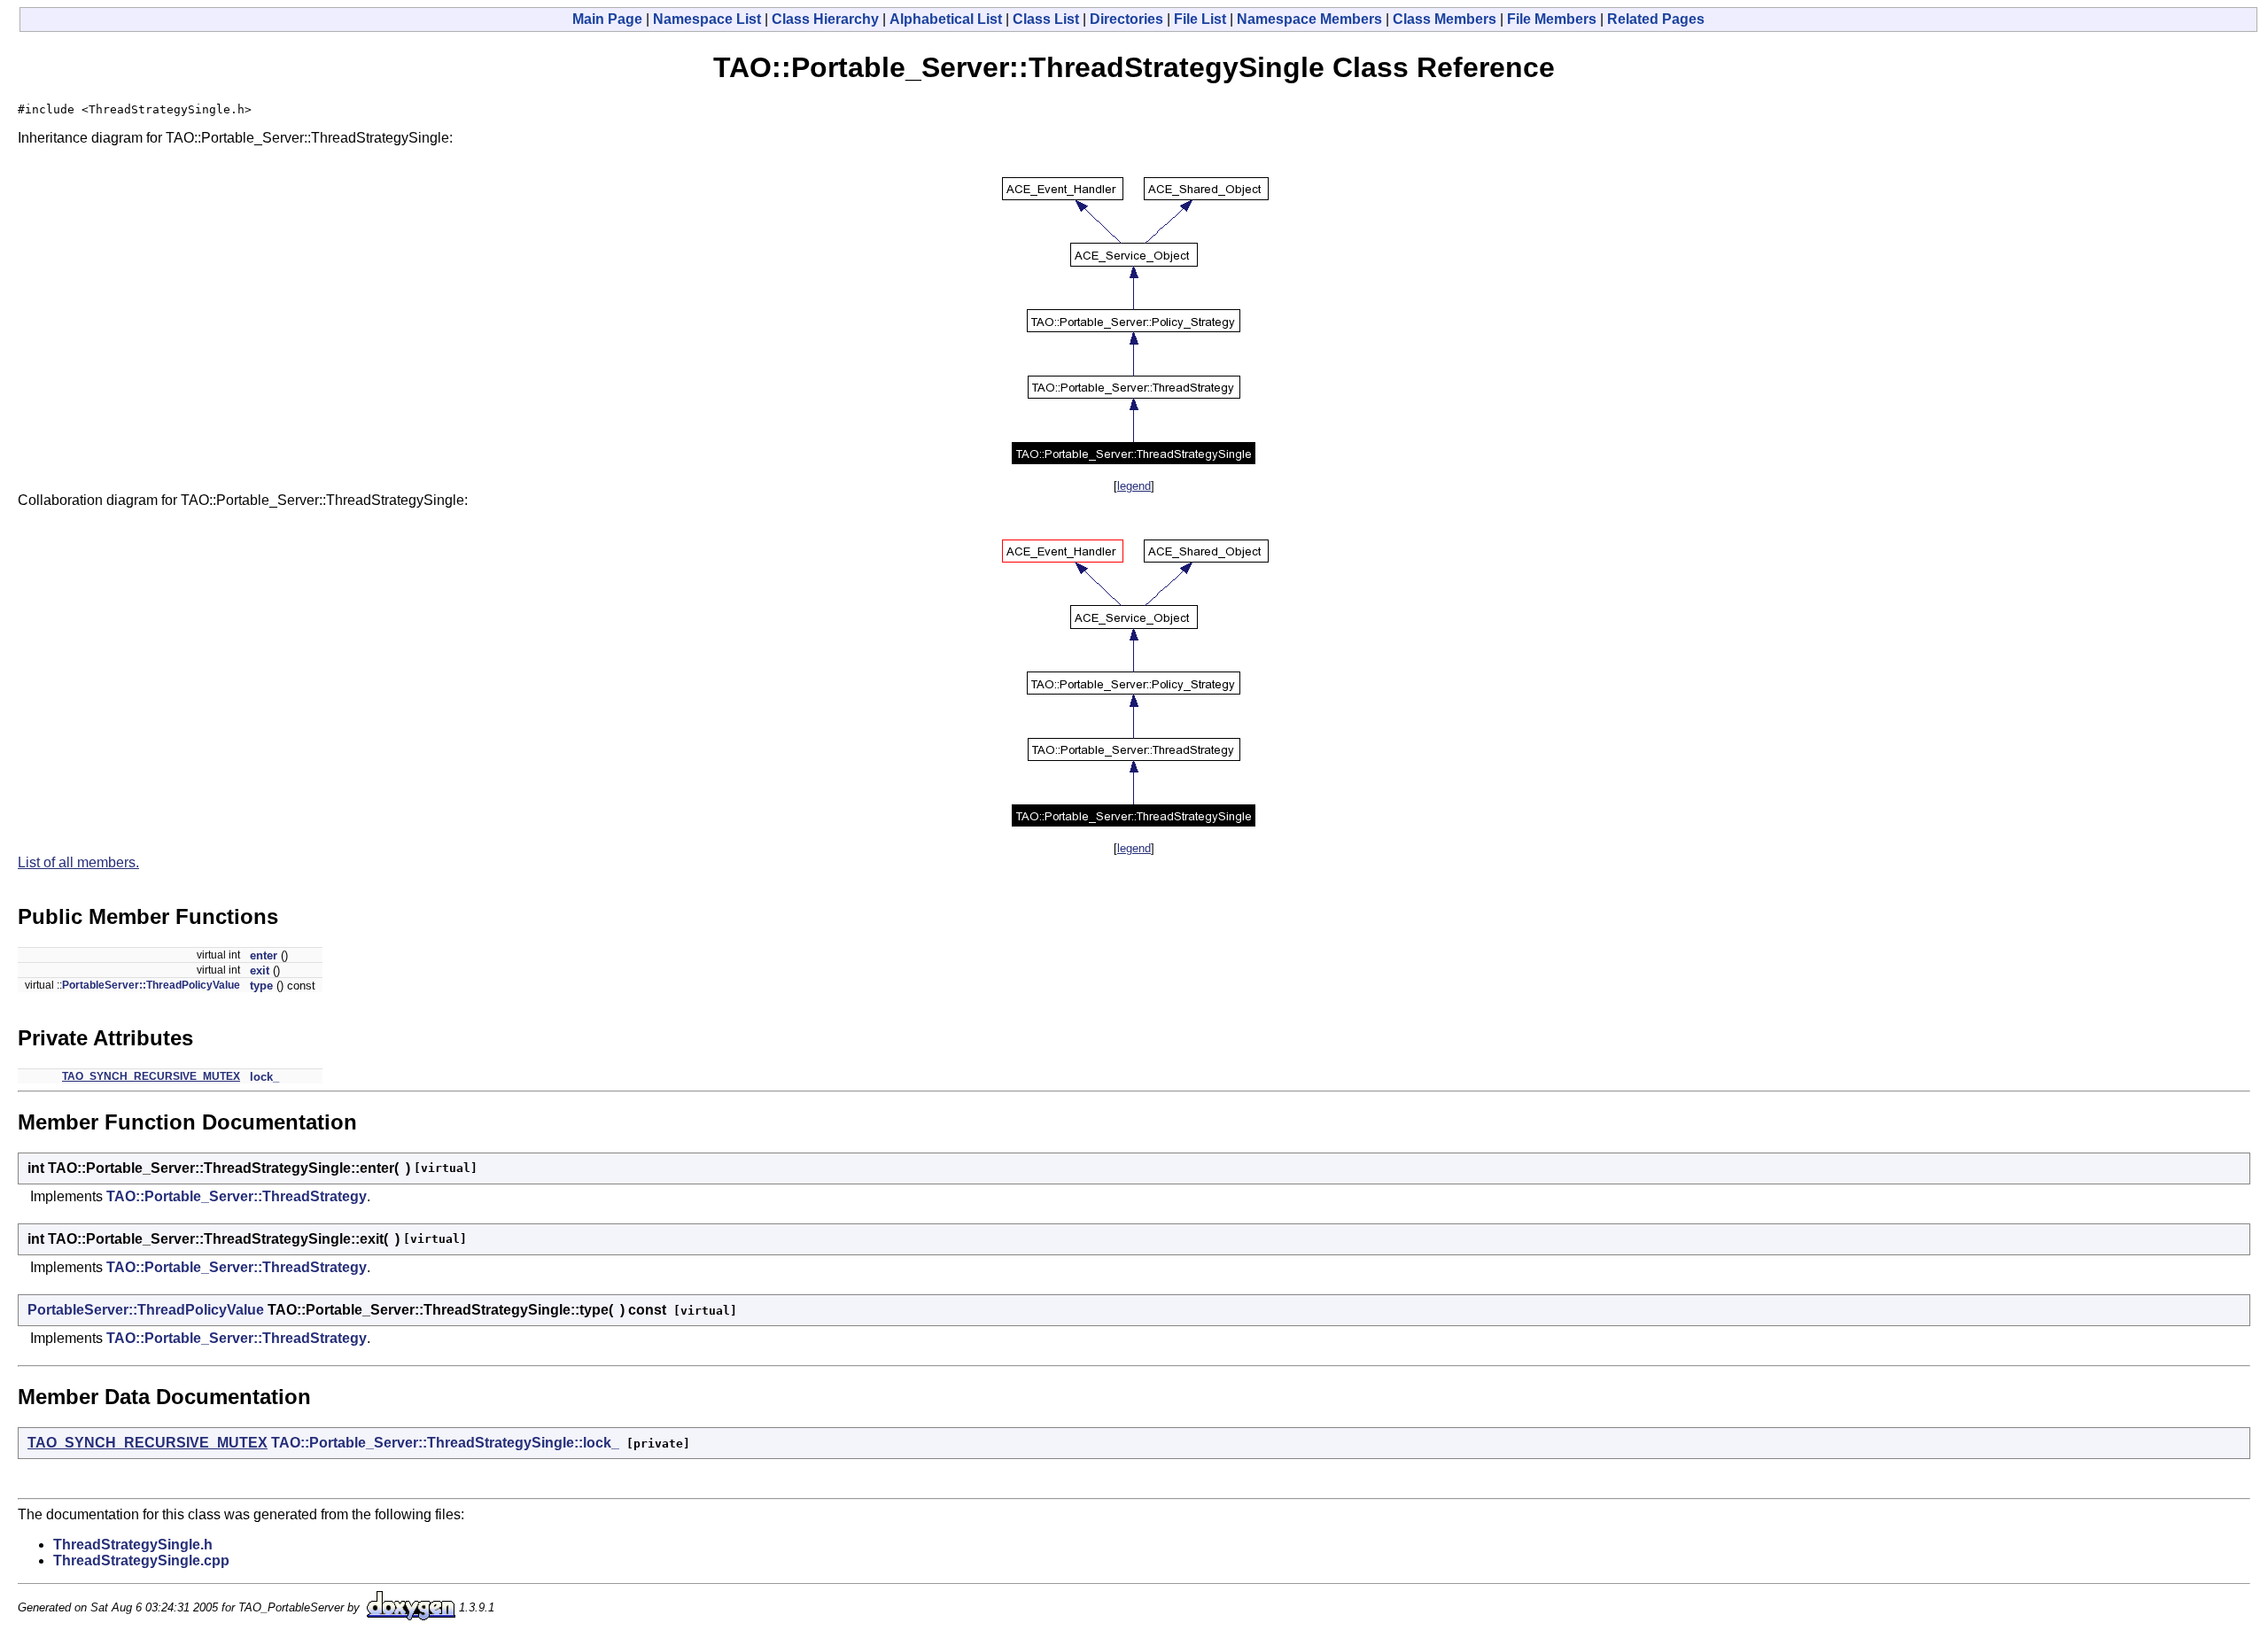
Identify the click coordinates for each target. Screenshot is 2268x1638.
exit (260, 970)
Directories (1126, 19)
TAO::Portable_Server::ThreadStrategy (237, 1196)
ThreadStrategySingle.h (133, 1545)
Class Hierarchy (825, 19)
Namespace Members (1309, 19)
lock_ (264, 1077)
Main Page (607, 19)
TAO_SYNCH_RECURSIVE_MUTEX (151, 1076)
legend (1134, 486)
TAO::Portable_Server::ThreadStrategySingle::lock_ (445, 1443)
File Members (1552, 19)
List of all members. (78, 862)
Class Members (1445, 19)
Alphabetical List (946, 19)
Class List (1046, 19)
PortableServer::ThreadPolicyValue (151, 985)
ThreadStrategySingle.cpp (141, 1560)
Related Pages (1656, 19)
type (261, 986)
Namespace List (707, 19)
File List (1200, 19)
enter (264, 955)
